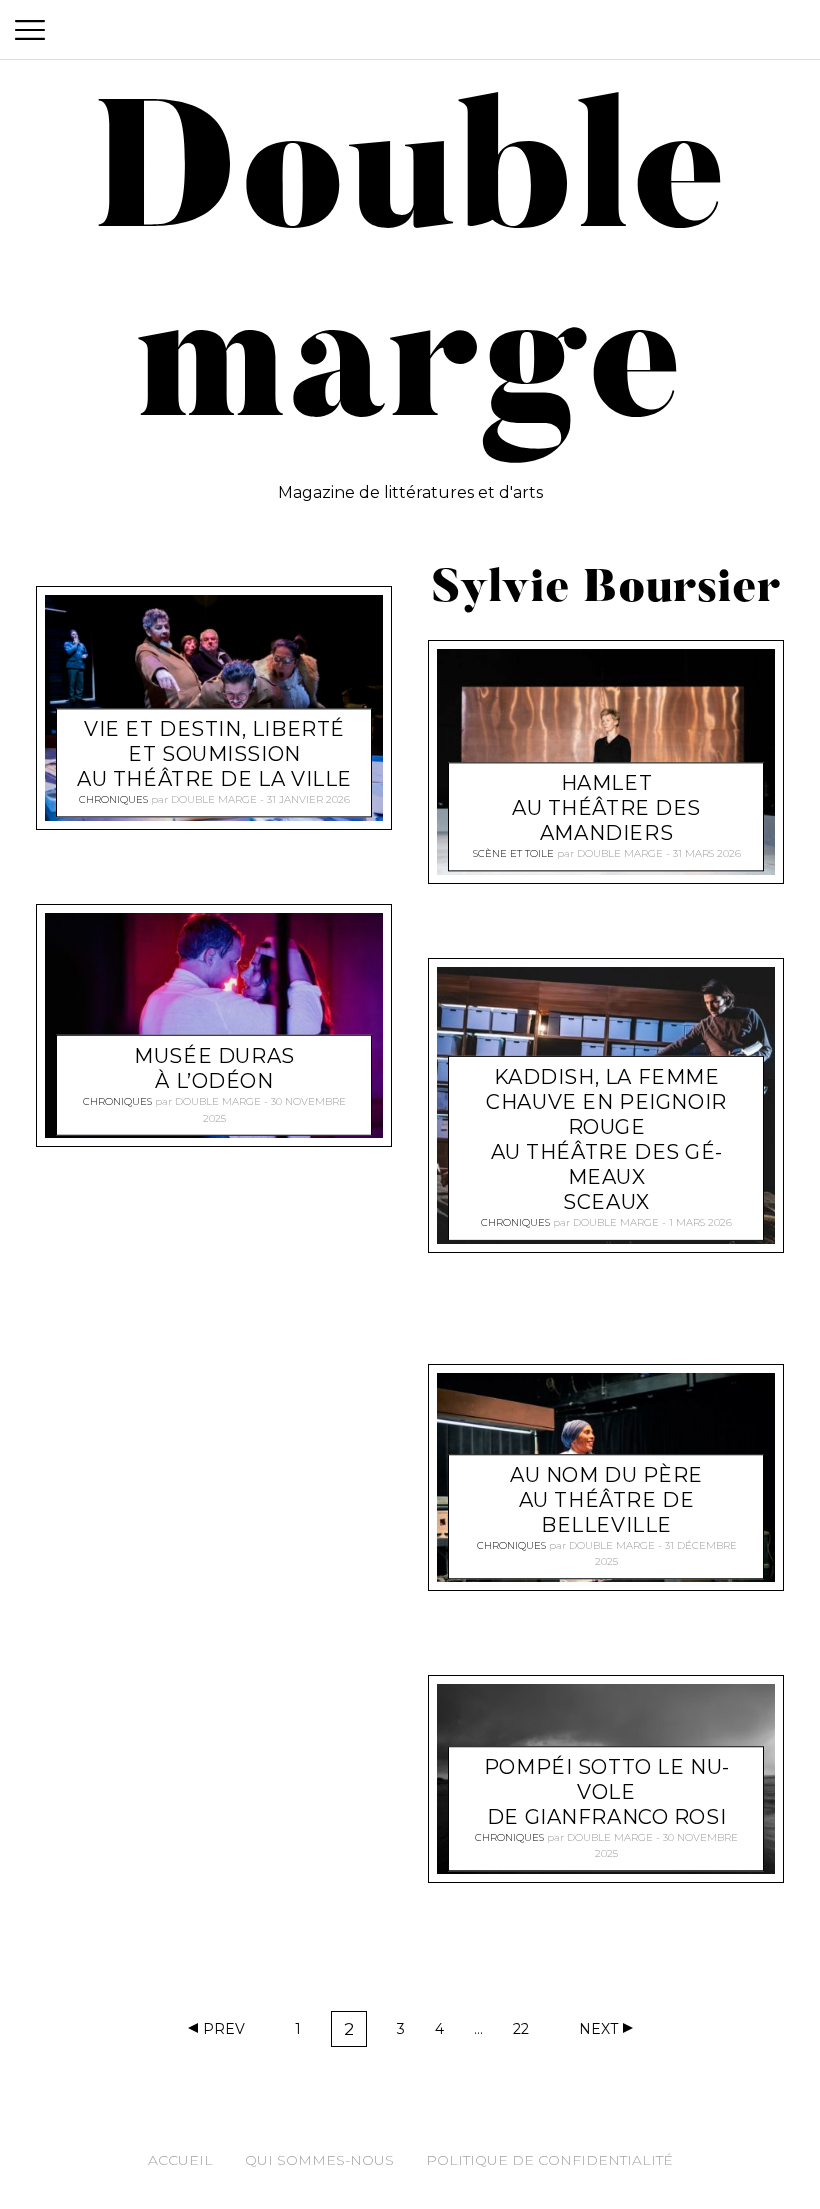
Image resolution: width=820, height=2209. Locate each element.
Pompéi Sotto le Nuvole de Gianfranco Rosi (606, 1792)
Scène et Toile (513, 853)
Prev (224, 2029)
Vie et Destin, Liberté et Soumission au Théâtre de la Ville (214, 754)
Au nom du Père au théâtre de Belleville (606, 1501)
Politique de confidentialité (549, 2160)
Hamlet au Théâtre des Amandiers (606, 808)
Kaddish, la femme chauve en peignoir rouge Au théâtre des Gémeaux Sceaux (606, 1139)
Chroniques (113, 799)
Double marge (214, 799)
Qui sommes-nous (319, 2160)
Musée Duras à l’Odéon (214, 1068)
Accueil (180, 2160)
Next (598, 2029)
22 (526, 2032)
